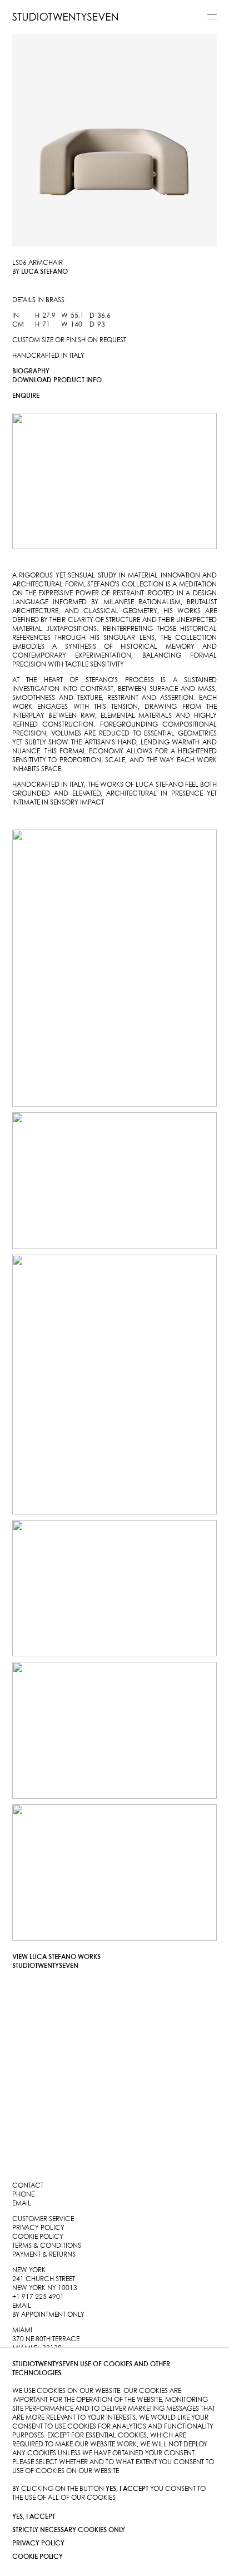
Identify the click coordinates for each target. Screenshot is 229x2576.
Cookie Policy (38, 2557)
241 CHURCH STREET (44, 2279)
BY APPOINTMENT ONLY (48, 2315)
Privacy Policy (38, 2543)
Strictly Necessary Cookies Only (69, 2530)
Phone (23, 2195)
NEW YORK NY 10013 (45, 2288)
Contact (28, 2186)
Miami (22, 2330)
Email (22, 2204)
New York (29, 2270)
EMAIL (22, 2306)
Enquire (26, 396)
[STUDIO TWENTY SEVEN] (65, 17)
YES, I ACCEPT (34, 2517)
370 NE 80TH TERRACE (46, 2339)
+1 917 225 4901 (38, 2297)
